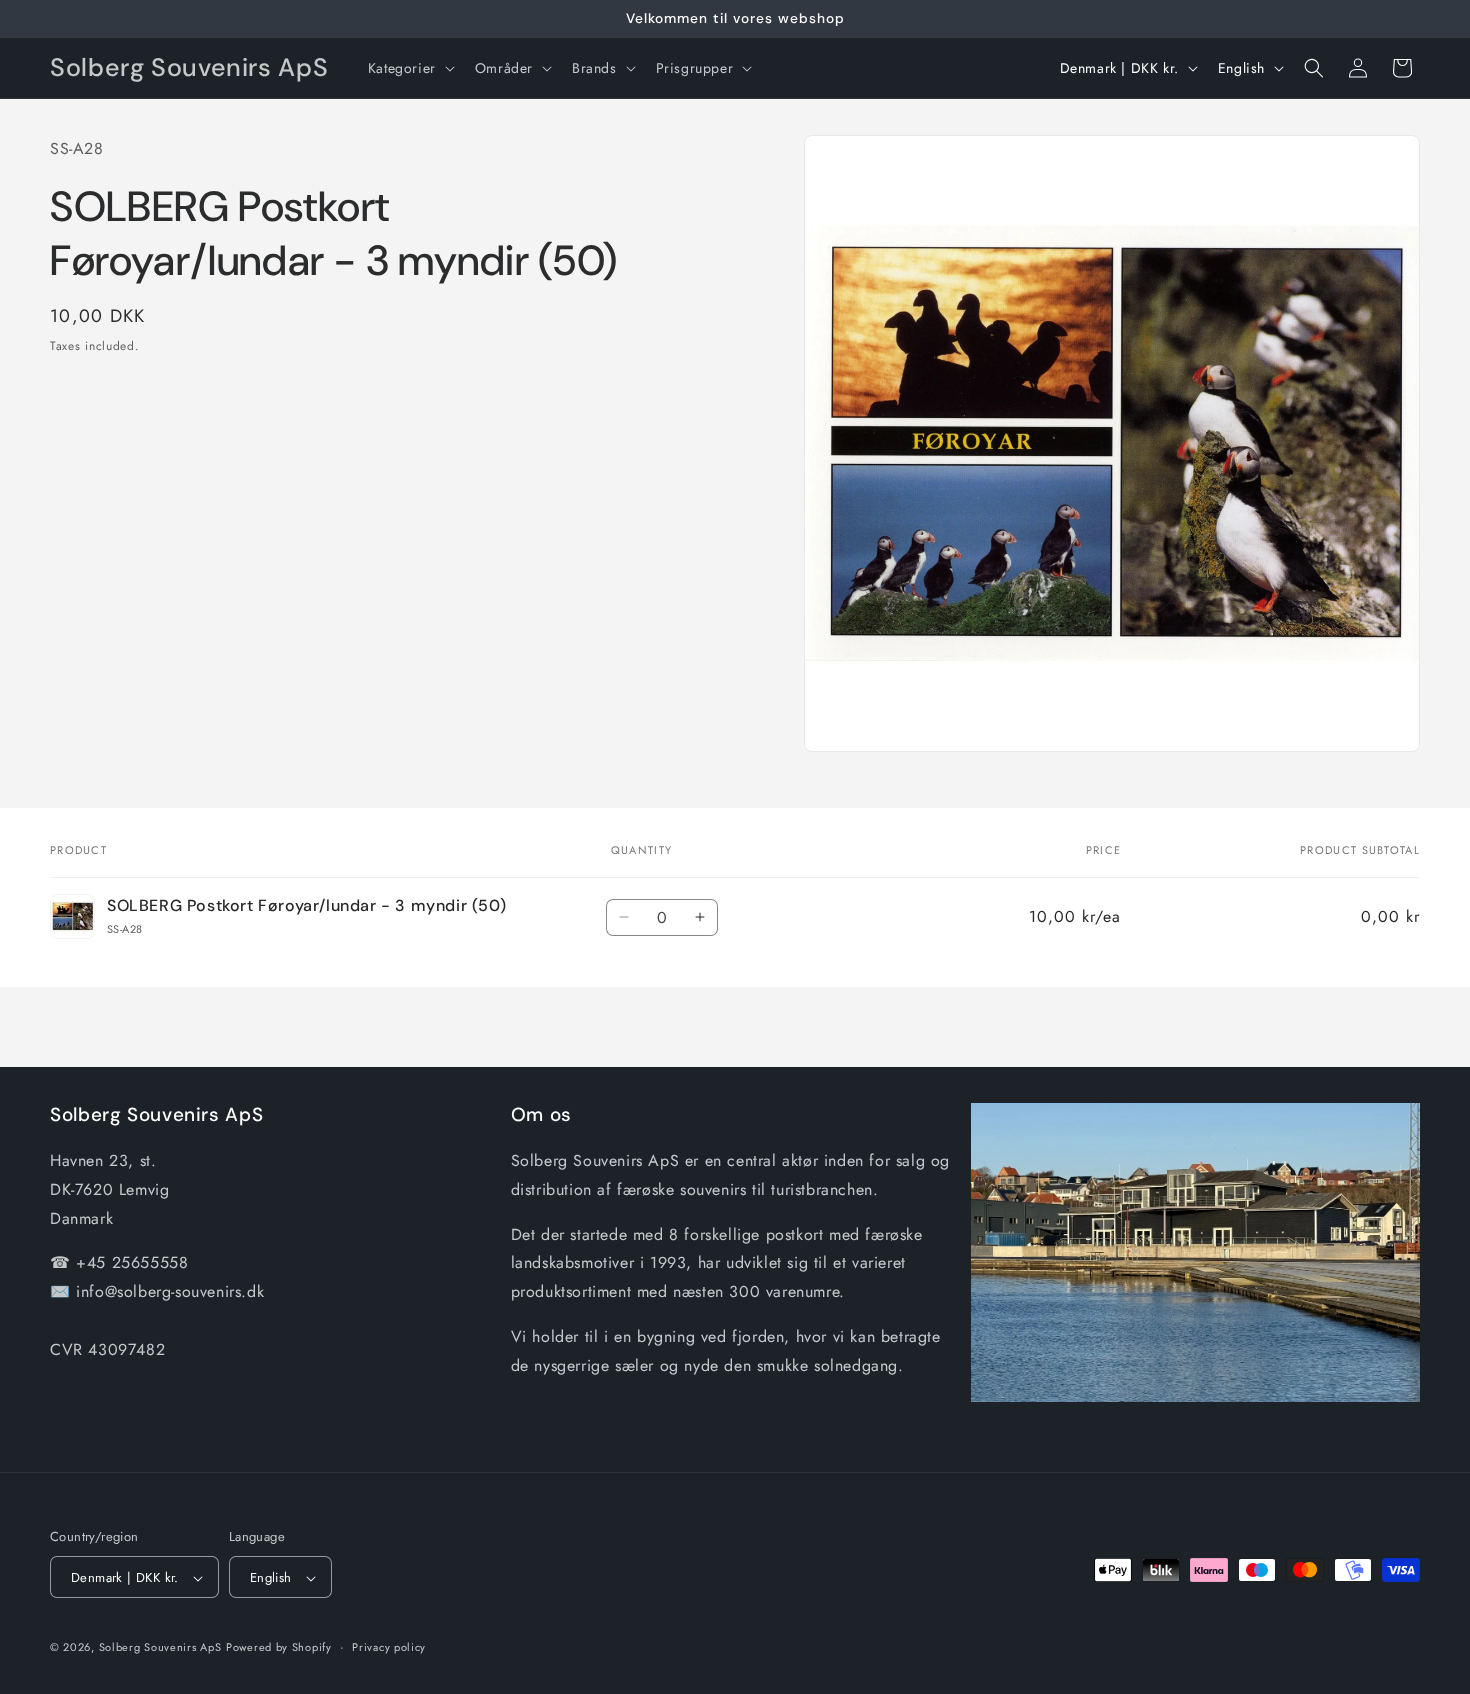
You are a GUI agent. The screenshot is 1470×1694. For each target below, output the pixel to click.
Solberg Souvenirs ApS (160, 1648)
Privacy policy (389, 1647)
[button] (409, 68)
